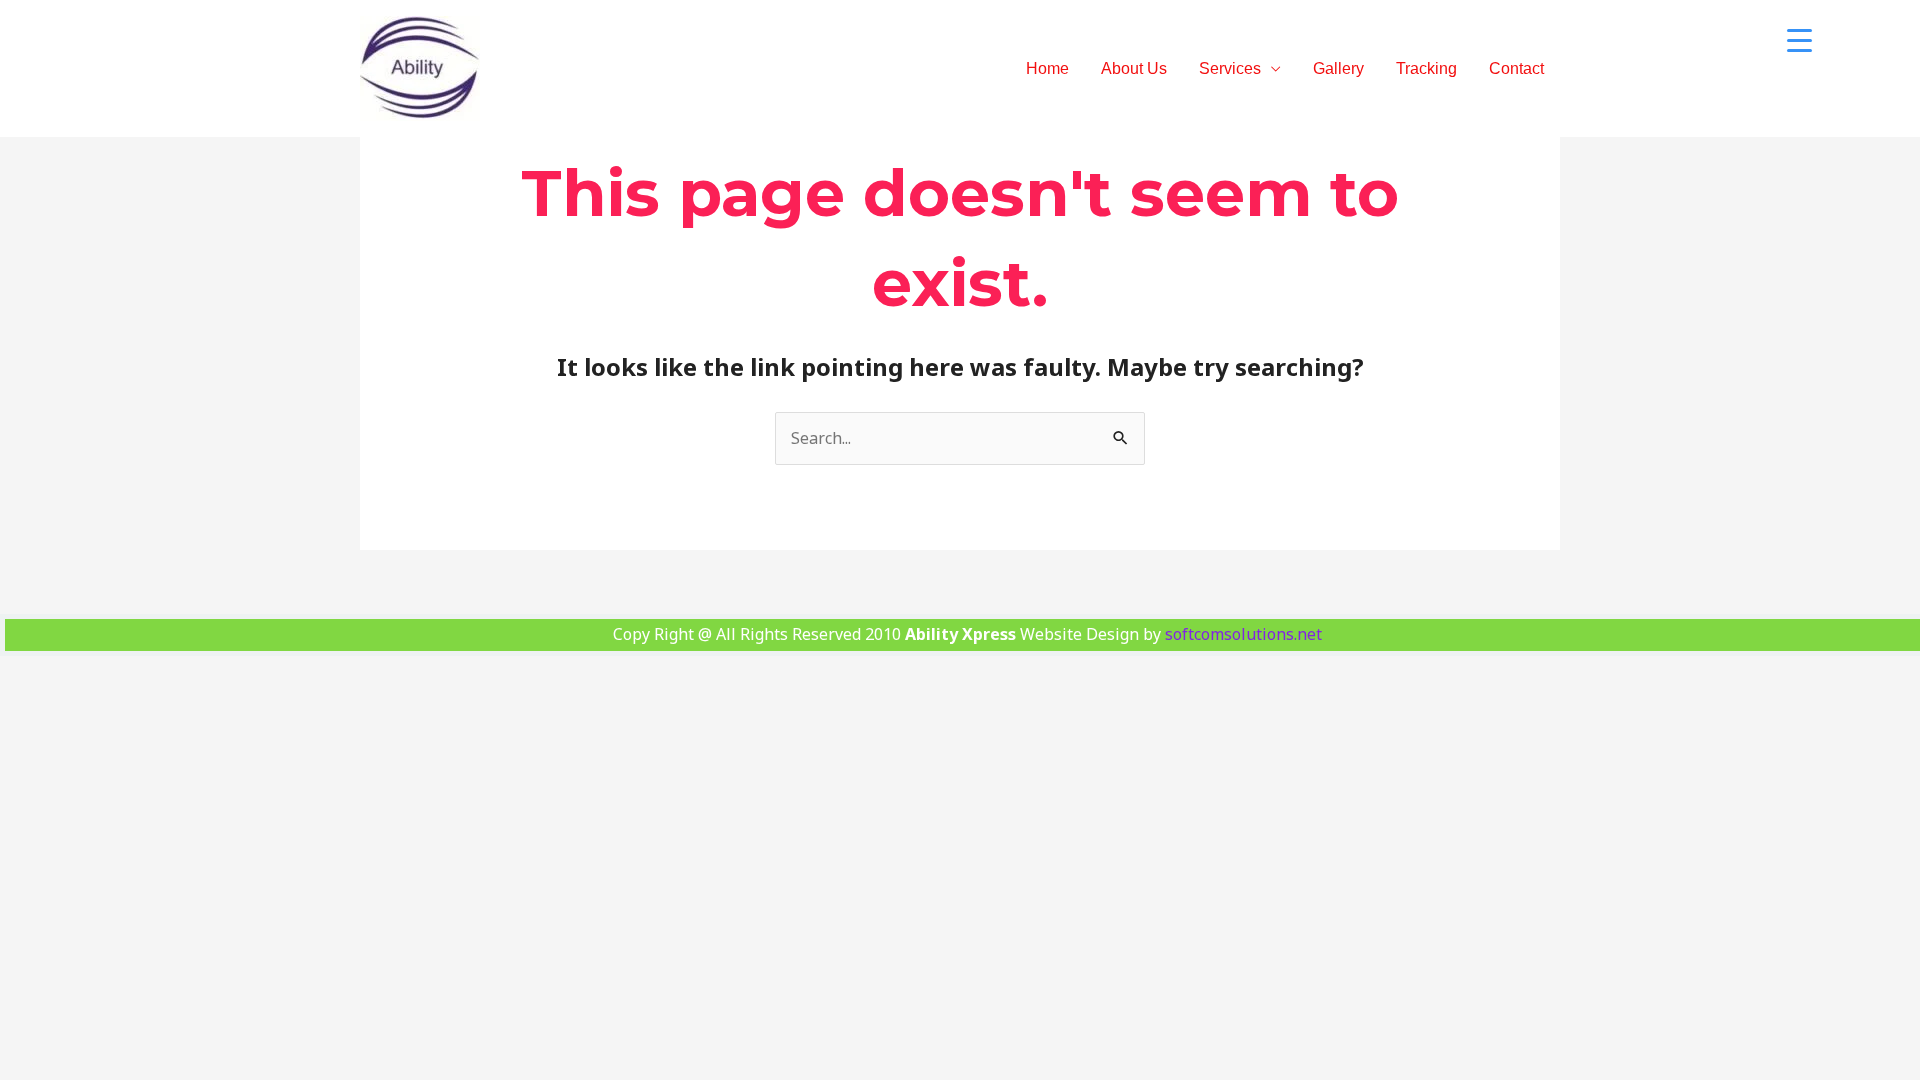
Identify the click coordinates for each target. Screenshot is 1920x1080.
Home (1047, 68)
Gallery (1338, 68)
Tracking (1426, 68)
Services (1230, 68)
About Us (1134, 68)
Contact (1516, 68)
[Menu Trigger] (1799, 40)
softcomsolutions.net (1243, 634)
